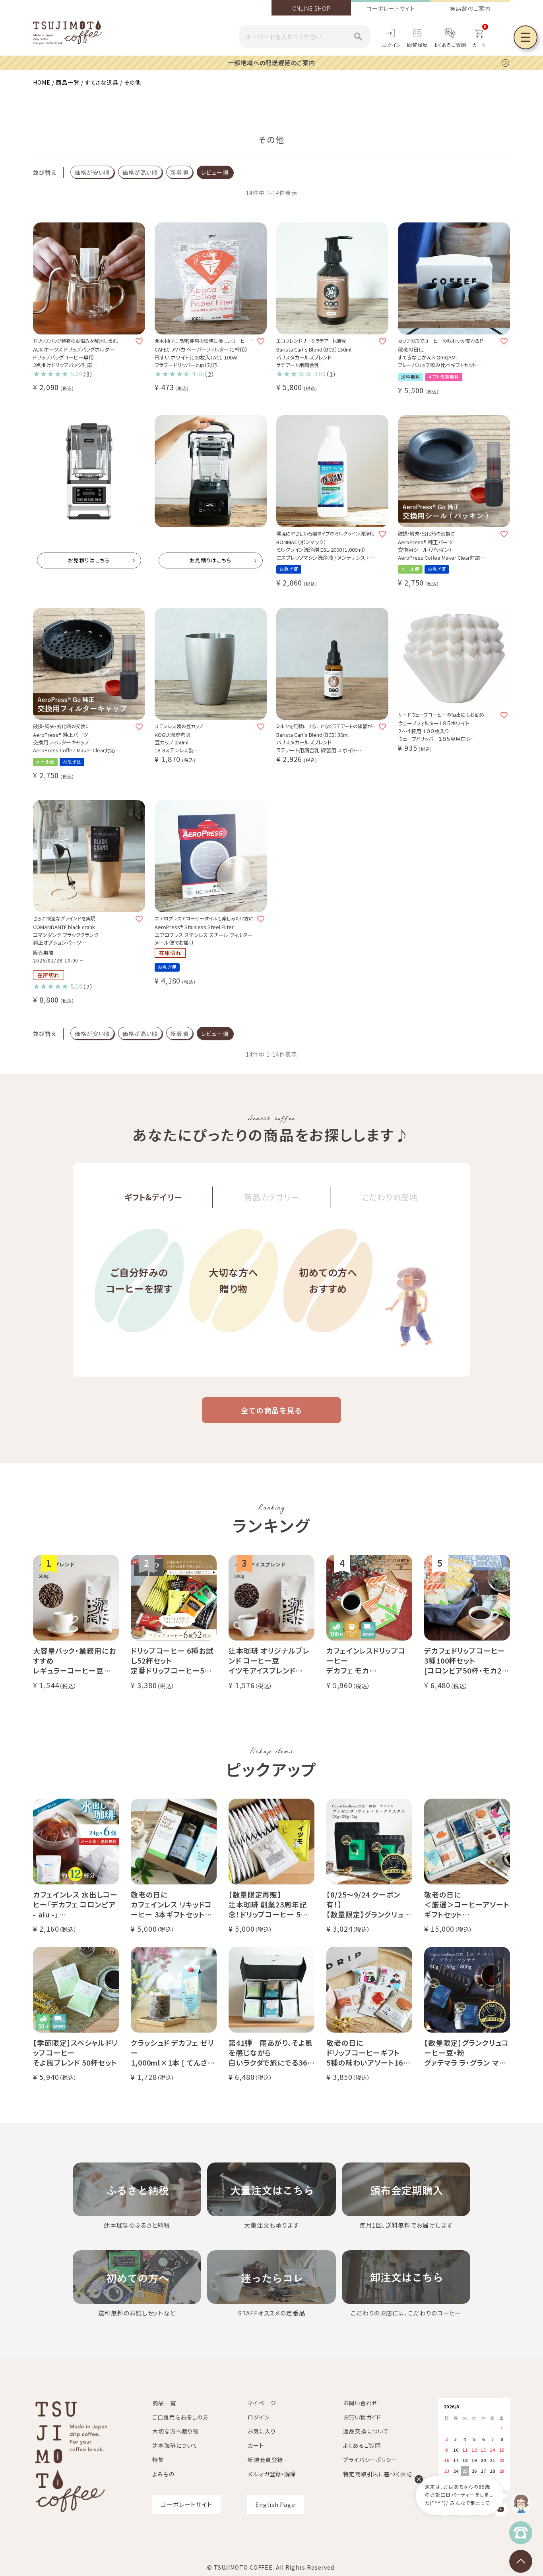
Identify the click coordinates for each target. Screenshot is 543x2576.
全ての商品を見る (271, 1410)
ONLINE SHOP (311, 8)
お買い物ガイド (362, 2417)
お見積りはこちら (89, 560)
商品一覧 (68, 82)
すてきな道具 (102, 82)
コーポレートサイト (391, 8)
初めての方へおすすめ (328, 1280)
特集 (158, 2460)
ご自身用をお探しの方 (180, 2417)
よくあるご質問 (450, 45)
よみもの (163, 2474)
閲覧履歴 (417, 45)
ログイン (392, 45)
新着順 (179, 172)
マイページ (262, 2403)
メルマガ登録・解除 (272, 2474)
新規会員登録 (265, 2460)
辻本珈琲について (175, 2445)
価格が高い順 (140, 172)
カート (256, 2445)
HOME (42, 82)
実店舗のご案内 (470, 8)
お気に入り (262, 2431)
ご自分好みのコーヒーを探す (139, 1280)
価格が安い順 (92, 172)
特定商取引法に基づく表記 (378, 2474)
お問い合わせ (360, 2403)
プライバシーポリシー (370, 2460)
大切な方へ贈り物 (234, 1280)
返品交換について (366, 2431)
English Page (275, 2504)
